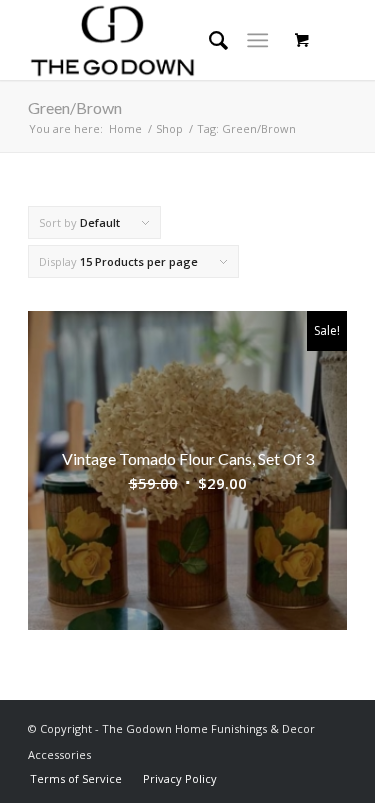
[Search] (208, 40)
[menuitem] (76, 778)
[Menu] (257, 40)
